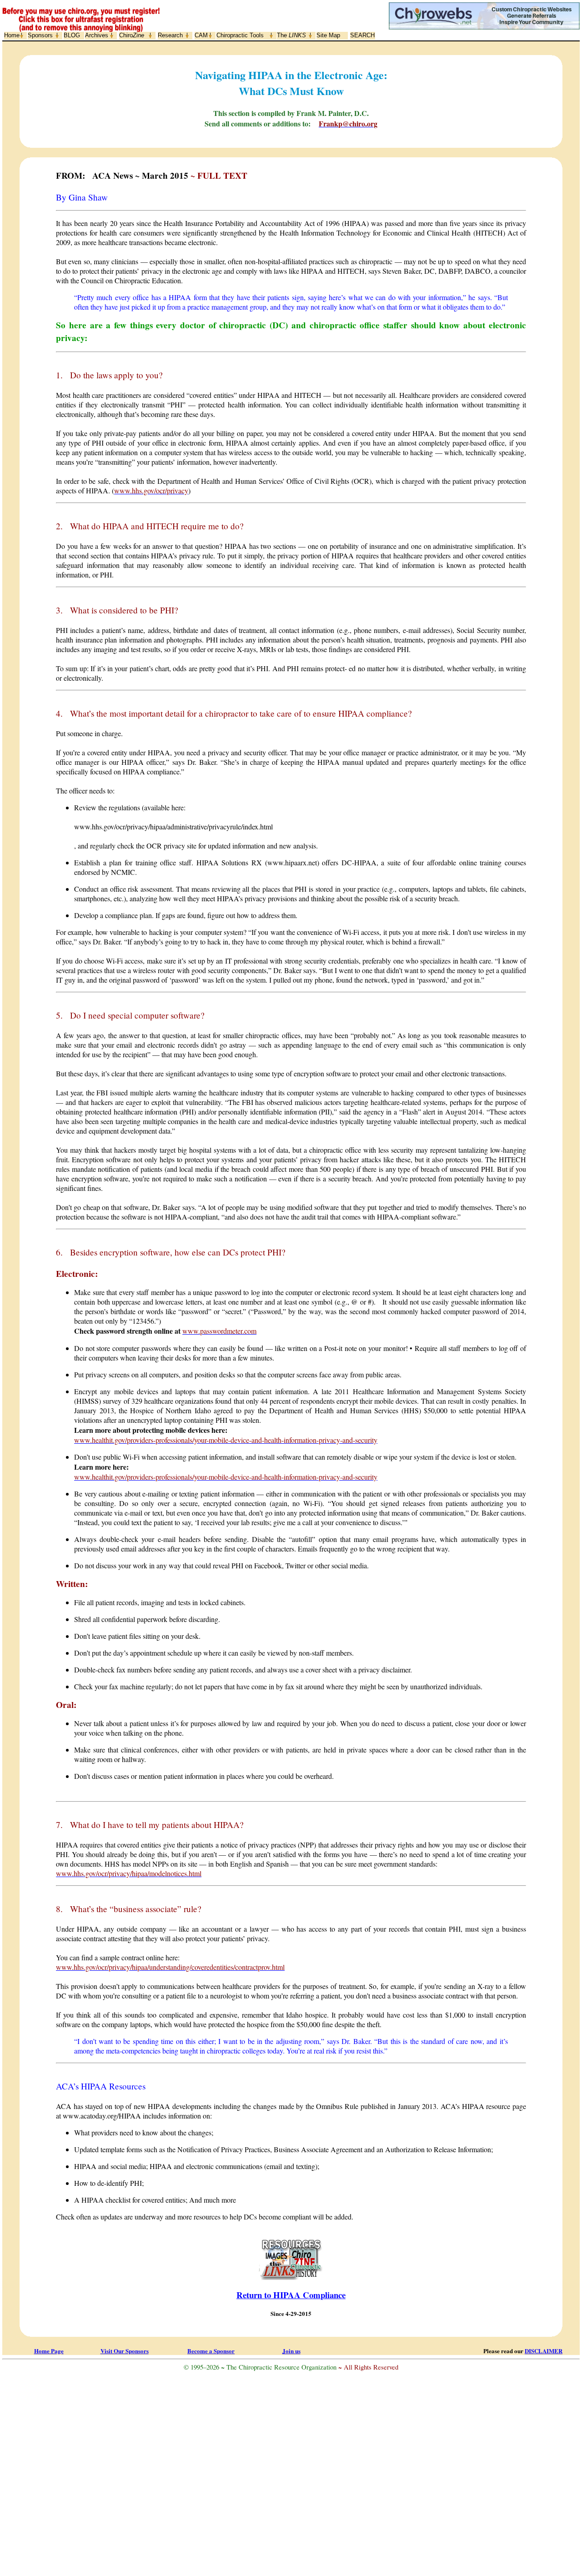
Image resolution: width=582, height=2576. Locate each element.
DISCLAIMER (544, 2351)
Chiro (132, 35)
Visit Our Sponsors (125, 2351)
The (291, 35)
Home (12, 35)
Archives (97, 35)
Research (170, 35)
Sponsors (40, 35)
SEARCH (362, 35)
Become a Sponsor (211, 2351)
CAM (201, 35)
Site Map (328, 35)
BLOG (72, 35)
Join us (291, 2351)
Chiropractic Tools (240, 35)
